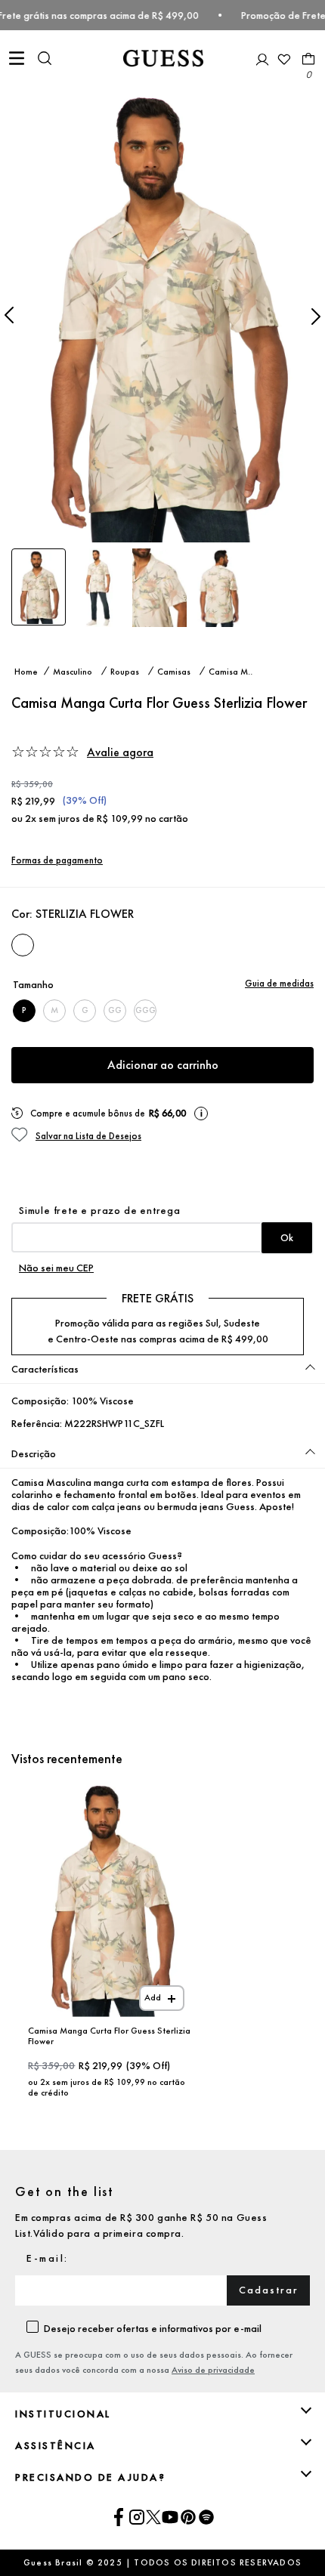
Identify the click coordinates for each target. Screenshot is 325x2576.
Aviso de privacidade (213, 2370)
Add (153, 1997)
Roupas (125, 671)
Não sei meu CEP (56, 1268)
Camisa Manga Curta (234, 671)
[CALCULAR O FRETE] (287, 1238)
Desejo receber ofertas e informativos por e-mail (153, 2328)
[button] (45, 60)
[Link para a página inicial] (26, 671)
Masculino (73, 671)
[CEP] (162, 1228)
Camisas (174, 671)
